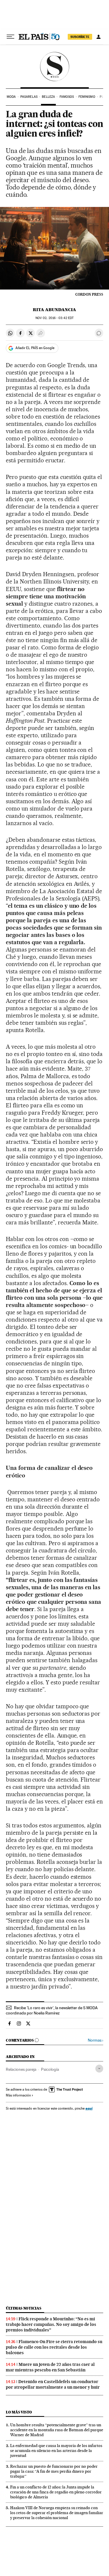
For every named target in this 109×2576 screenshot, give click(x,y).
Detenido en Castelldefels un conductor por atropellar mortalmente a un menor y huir (53, 2384)
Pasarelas (29, 97)
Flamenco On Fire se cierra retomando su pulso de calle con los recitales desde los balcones (54, 2347)
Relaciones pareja (21, 2069)
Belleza (48, 97)
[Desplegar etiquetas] (99, 2069)
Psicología (50, 2069)
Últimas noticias (24, 2308)
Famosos (67, 97)
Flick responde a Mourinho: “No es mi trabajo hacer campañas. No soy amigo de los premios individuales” (51, 2324)
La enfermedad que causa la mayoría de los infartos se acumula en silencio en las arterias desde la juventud (56, 2450)
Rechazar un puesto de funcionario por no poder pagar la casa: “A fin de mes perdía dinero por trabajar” (54, 2471)
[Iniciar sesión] (99, 37)
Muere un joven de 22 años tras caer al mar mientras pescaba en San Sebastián (50, 2367)
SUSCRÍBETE (80, 37)
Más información (18, 2095)
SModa (54, 67)
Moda (11, 97)
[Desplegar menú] (10, 37)
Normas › (95, 2040)
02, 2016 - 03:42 (54, 318)
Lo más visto (19, 2412)
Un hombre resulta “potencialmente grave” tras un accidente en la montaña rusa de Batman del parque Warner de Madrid (57, 2430)
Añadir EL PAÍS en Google (35, 348)
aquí (89, 2108)
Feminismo (87, 97)
